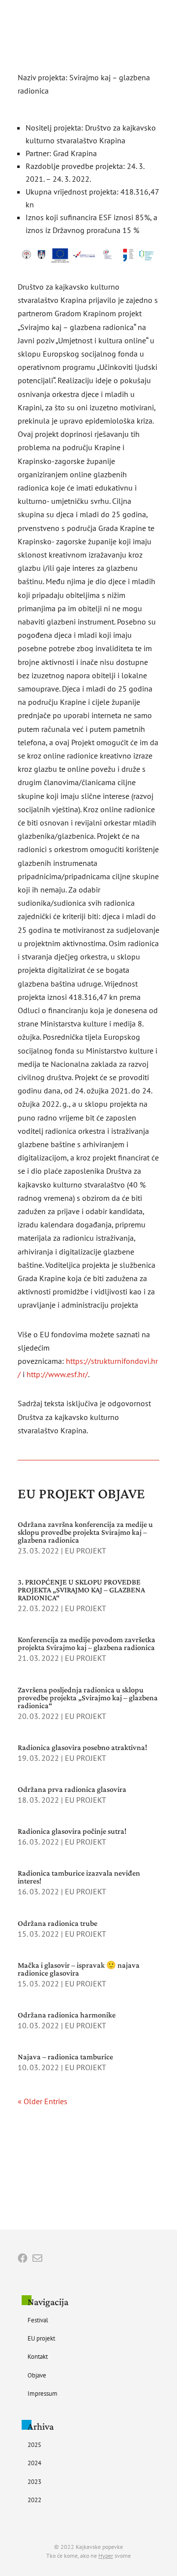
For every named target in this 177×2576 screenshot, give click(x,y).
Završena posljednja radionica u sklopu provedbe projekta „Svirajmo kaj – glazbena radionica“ (88, 1698)
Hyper (106, 2556)
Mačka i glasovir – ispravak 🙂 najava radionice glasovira (79, 1969)
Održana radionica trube (58, 1923)
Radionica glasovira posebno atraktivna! (82, 1747)
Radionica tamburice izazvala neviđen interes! (79, 1877)
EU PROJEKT (86, 1551)
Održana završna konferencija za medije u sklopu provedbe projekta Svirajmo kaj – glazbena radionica (85, 1532)
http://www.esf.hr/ (56, 1374)
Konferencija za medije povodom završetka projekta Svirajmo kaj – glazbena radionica (87, 1643)
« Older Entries (43, 2101)
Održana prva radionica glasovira (72, 1789)
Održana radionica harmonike (67, 2015)
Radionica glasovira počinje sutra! (72, 1831)
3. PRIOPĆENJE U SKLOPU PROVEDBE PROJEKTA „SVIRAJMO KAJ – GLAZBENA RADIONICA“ (81, 1590)
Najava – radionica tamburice (65, 2057)
